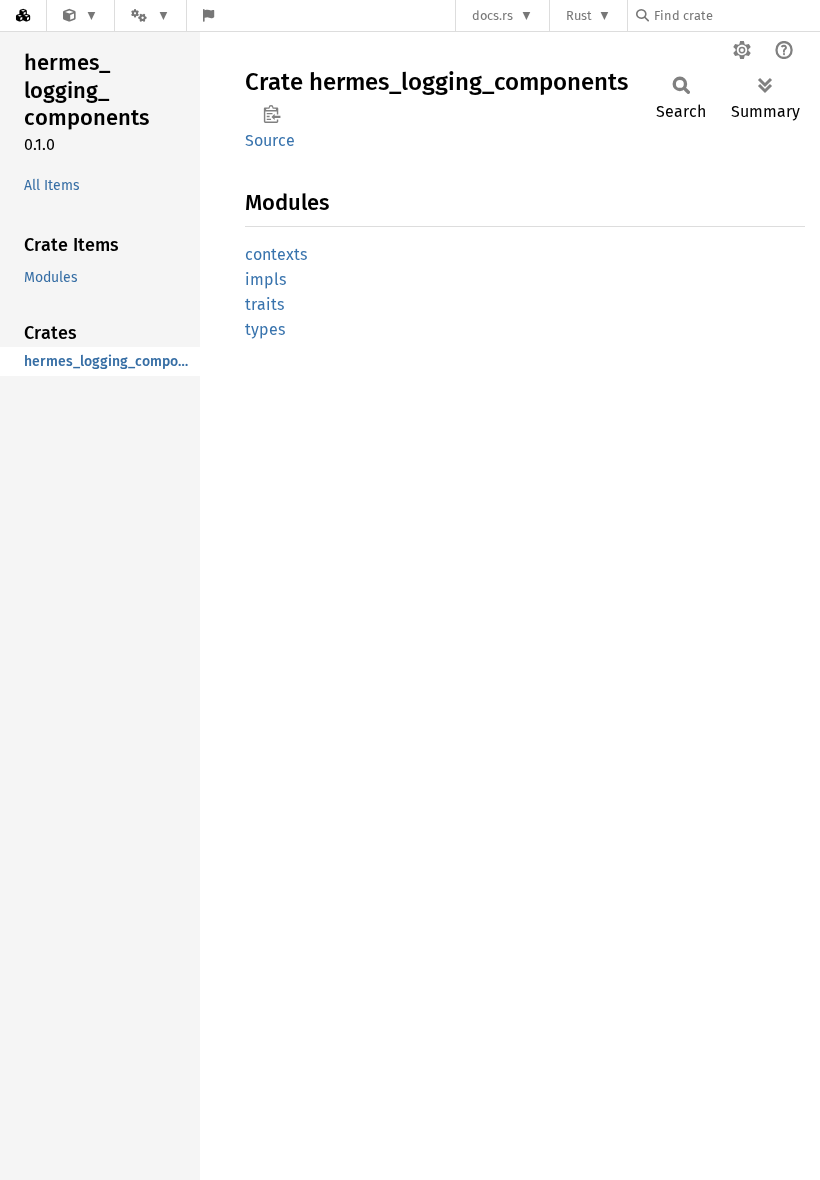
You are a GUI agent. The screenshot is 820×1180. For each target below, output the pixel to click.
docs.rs (492, 15)
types (265, 329)
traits (264, 304)
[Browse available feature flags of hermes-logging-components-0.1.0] (208, 15)
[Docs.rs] (23, 15)
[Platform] (150, 15)
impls (265, 279)
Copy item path (271, 114)
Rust (579, 15)
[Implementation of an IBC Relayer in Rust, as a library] (80, 15)
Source (270, 140)
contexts (276, 254)
